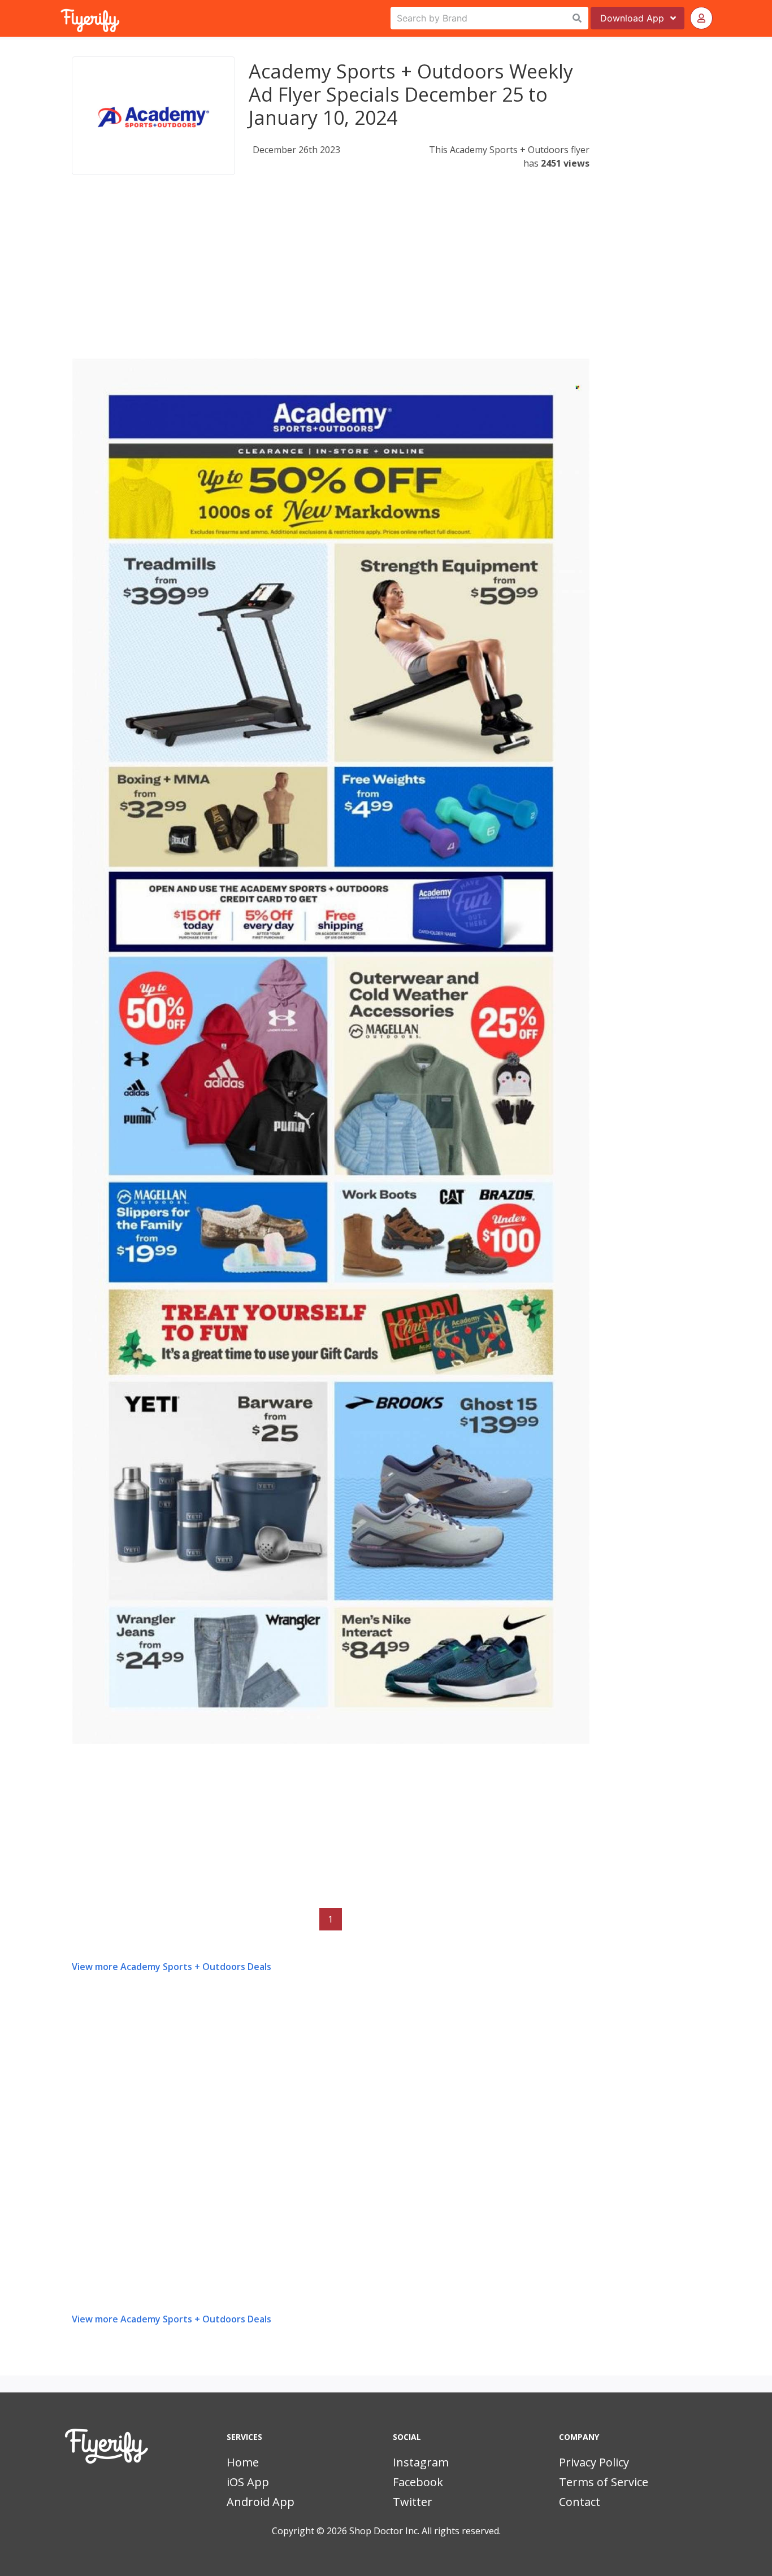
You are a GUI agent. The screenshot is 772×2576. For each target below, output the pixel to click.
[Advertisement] (331, 279)
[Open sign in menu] (701, 18)
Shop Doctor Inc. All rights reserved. (425, 2531)
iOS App (248, 2482)
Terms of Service (604, 2482)
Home (243, 2462)
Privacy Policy (594, 2462)
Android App (261, 2502)
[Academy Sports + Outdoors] (153, 116)
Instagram (421, 2462)
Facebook (418, 2482)
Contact (580, 2502)
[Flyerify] (62, 18)
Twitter (413, 2502)
